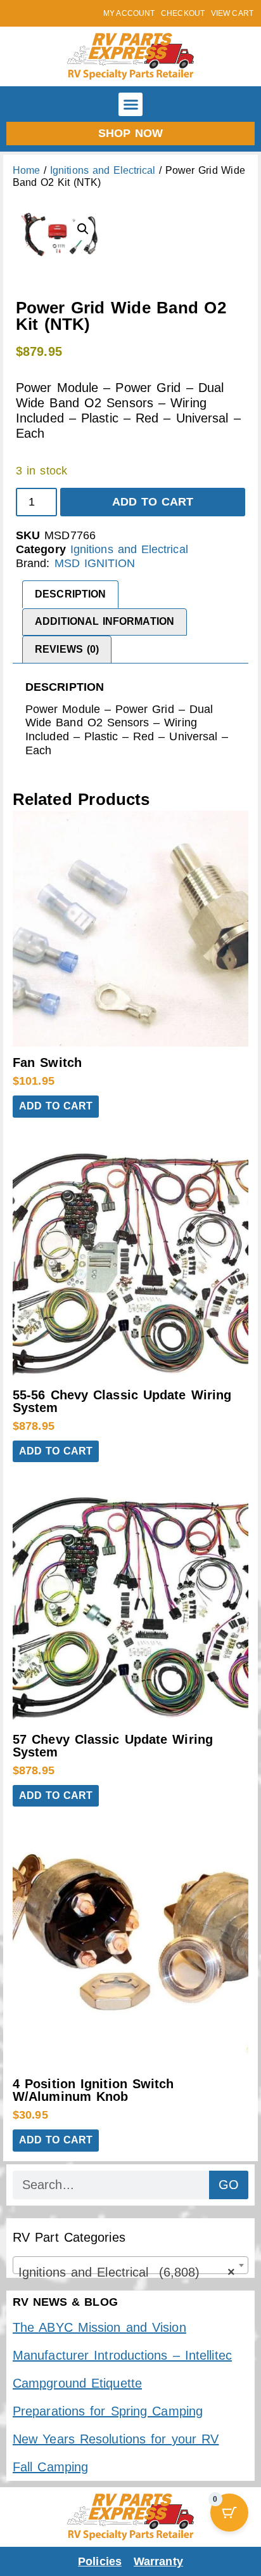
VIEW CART (232, 13)
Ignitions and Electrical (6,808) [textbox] (127, 2272)
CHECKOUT (183, 13)
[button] (130, 105)
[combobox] (130, 2265)
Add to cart (153, 502)
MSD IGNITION (95, 563)
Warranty (158, 2561)
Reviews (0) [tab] (67, 649)
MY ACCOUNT (129, 13)
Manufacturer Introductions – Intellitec (122, 2355)
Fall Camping (50, 2467)
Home (26, 170)
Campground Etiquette (77, 2383)
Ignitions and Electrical (103, 170)
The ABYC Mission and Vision (99, 2327)
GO (229, 2185)
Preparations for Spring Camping (108, 2411)
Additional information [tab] (105, 621)
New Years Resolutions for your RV (116, 2439)
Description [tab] (70, 594)
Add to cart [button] (56, 1106)
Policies (100, 2561)
